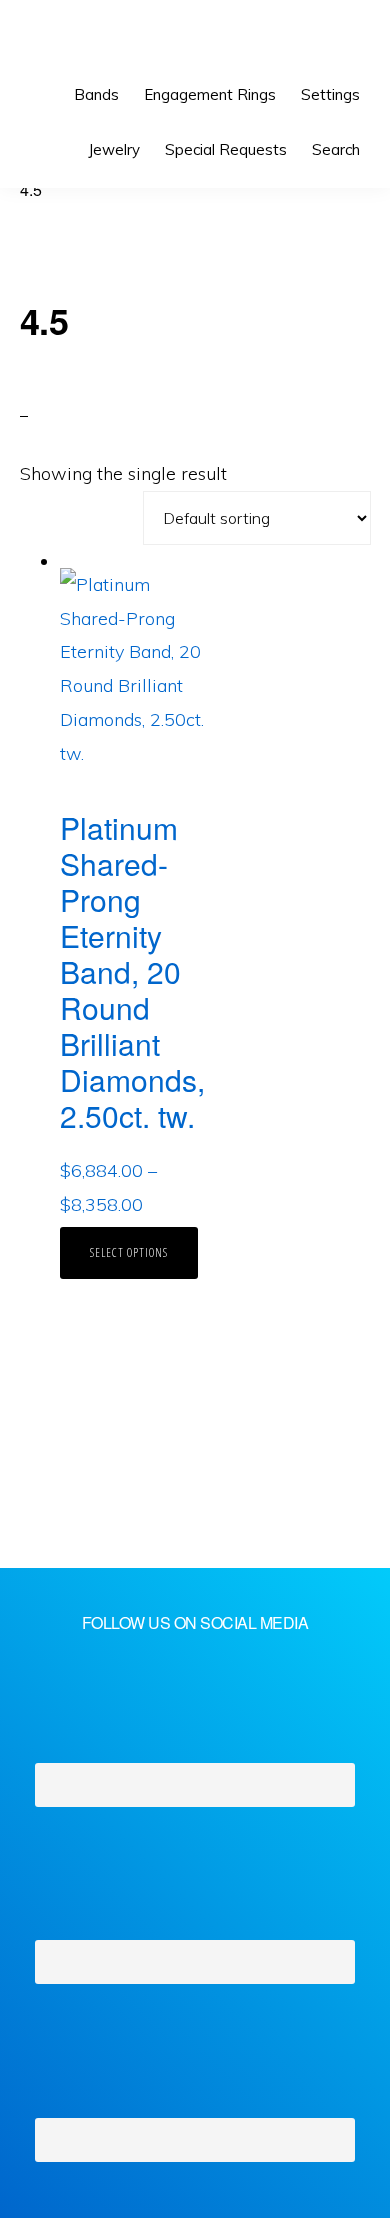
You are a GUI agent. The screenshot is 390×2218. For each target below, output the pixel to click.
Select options (129, 1252)
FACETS (86, 40)
